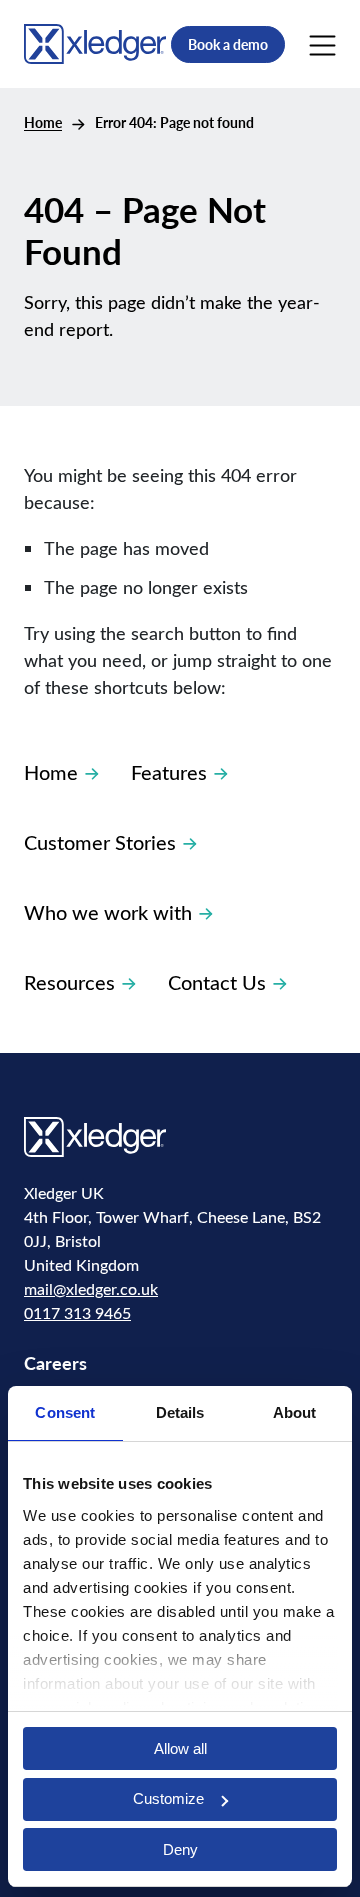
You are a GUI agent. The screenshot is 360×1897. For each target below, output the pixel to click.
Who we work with (108, 911)
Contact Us (217, 981)
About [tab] (295, 1412)
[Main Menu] (322, 44)
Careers (55, 1362)
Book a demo (228, 44)
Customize (168, 1798)
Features (169, 771)
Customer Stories (100, 841)
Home (43, 122)
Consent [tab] (65, 1412)
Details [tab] (180, 1412)
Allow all (180, 1748)
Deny (180, 1849)
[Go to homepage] (95, 42)
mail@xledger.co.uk (91, 1288)
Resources (69, 981)
